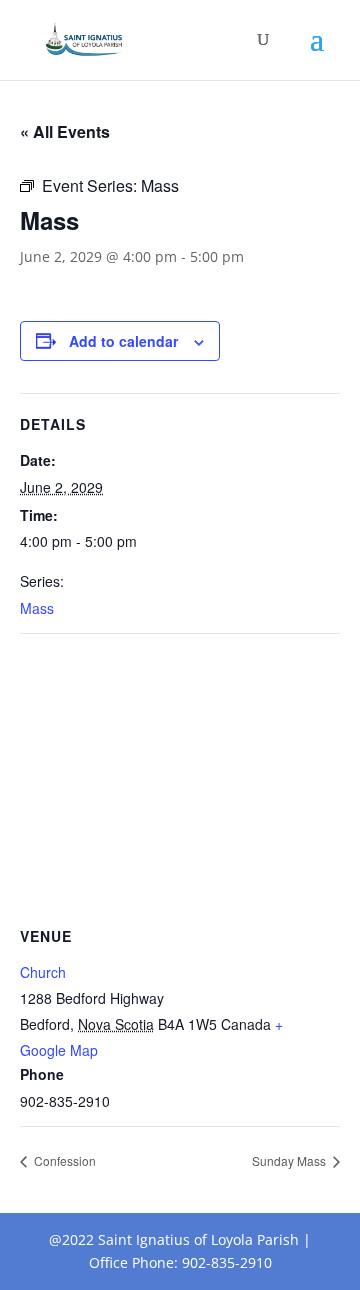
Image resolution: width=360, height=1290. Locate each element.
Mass (37, 608)
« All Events (65, 131)
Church (43, 972)
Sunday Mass (290, 1160)
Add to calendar (123, 341)
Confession (63, 1160)
